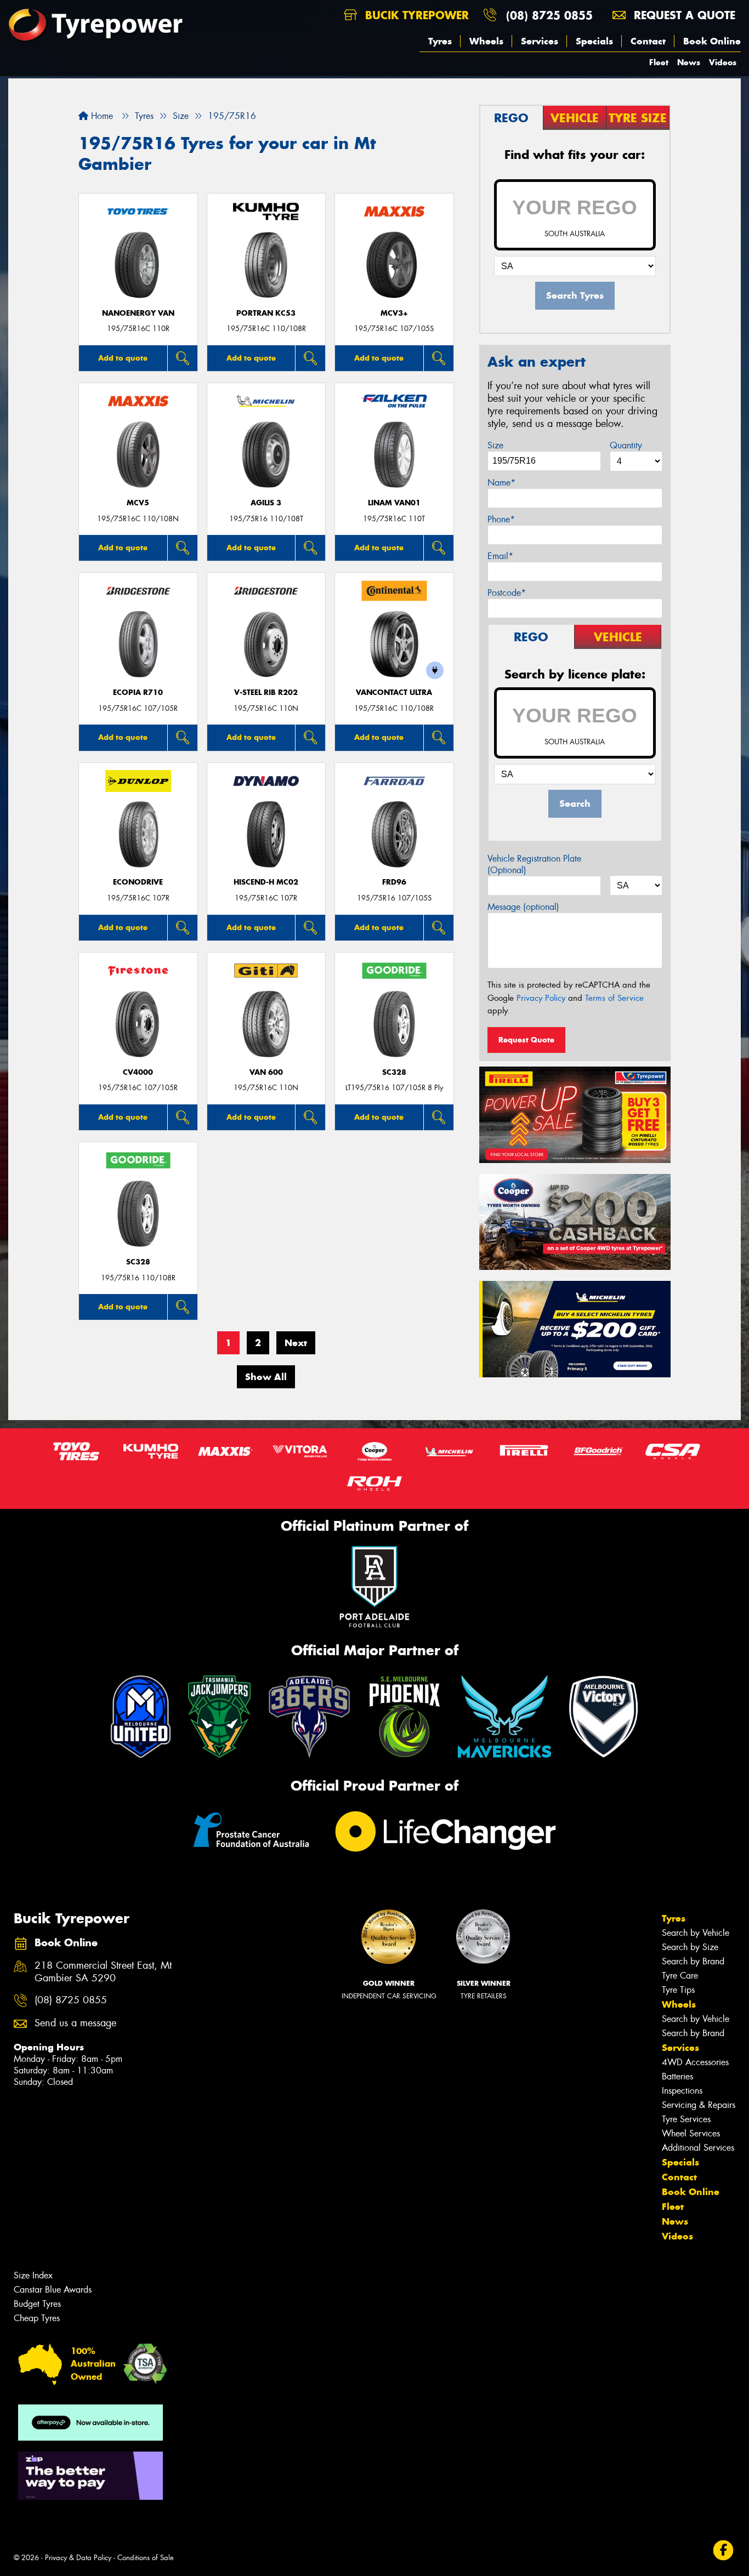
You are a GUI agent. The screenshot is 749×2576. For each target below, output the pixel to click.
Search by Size (690, 1947)
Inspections (682, 2091)
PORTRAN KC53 (266, 313)
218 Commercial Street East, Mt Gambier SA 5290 (103, 1972)
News (689, 62)
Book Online (712, 41)
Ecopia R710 (138, 693)
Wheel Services (691, 2133)
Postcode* (507, 593)
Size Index (33, 2275)
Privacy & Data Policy (78, 2558)
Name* (501, 483)
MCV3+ (394, 313)
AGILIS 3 (266, 503)
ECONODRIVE (138, 882)
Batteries (677, 2076)
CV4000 (138, 1072)
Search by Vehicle (696, 1933)
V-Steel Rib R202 (266, 693)
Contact (648, 41)
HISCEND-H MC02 (266, 882)
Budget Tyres (37, 2304)
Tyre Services (686, 2119)
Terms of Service (614, 998)
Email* (500, 556)
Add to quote (123, 358)
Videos (723, 62)
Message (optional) (523, 907)
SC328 (394, 1072)
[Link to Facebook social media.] (724, 2550)
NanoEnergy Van (138, 313)
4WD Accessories (695, 2062)
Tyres (440, 41)
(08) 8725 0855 (549, 15)
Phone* (501, 519)
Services (540, 41)
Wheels (486, 41)
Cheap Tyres (37, 2318)
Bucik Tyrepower (415, 15)
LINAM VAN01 (394, 503)
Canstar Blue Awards (53, 2290)
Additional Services (698, 2148)
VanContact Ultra (394, 693)
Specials (594, 41)
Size (495, 445)
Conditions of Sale (146, 2558)
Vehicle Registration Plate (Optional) (534, 864)
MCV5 (138, 503)
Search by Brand (693, 1961)
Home (101, 116)
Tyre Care (680, 1976)
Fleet (659, 62)
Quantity (626, 445)
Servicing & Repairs (699, 2105)
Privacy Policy (541, 998)
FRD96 (394, 882)
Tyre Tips (678, 1990)
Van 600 (266, 1072)
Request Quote (526, 1040)
